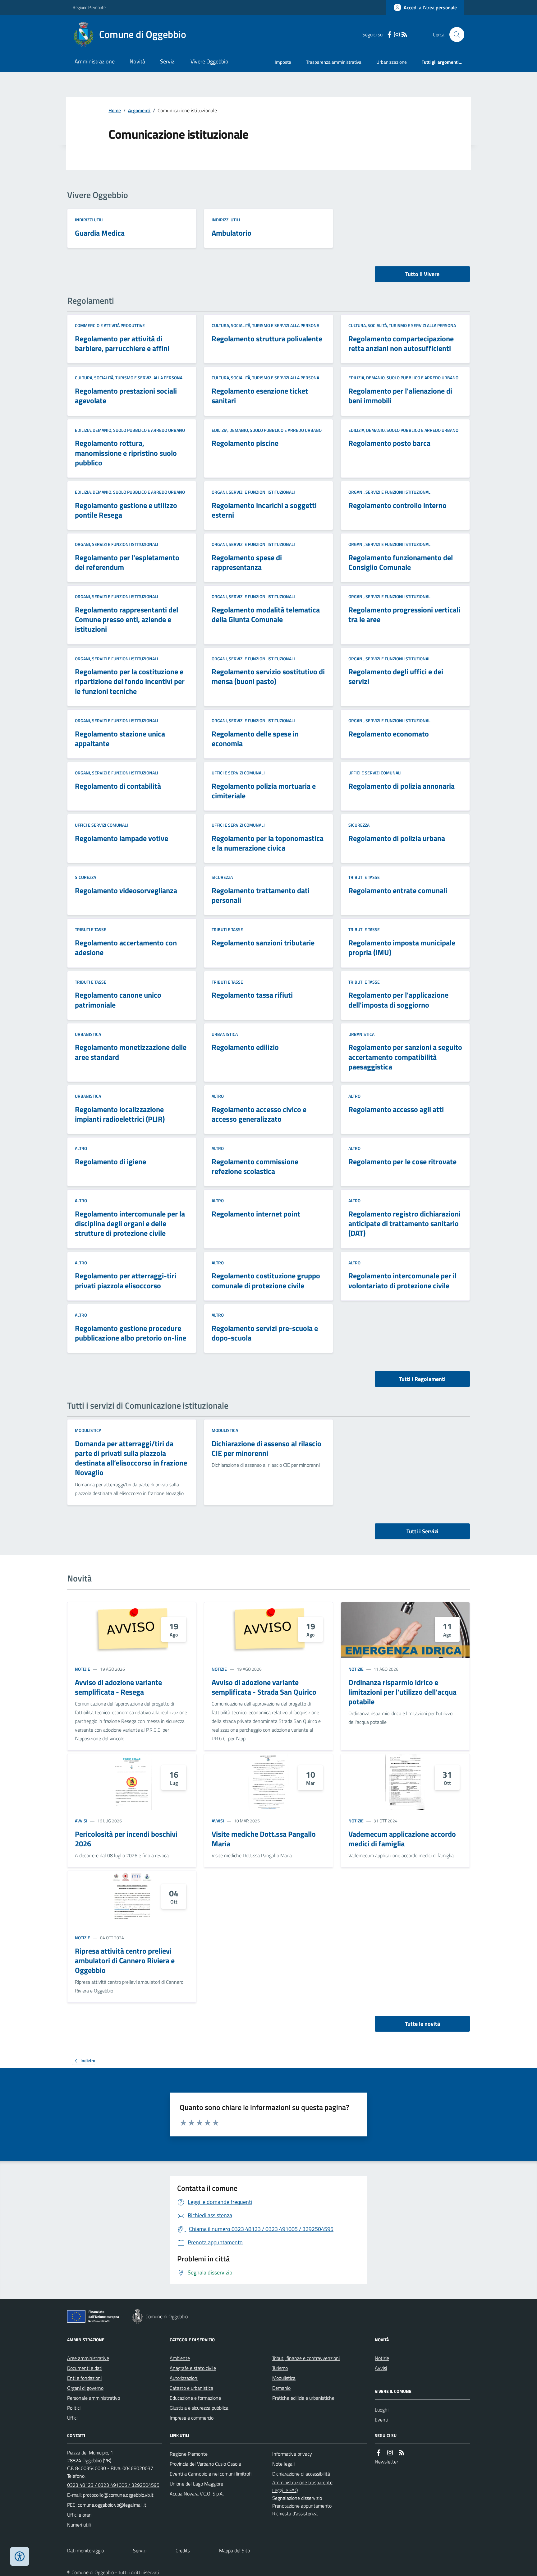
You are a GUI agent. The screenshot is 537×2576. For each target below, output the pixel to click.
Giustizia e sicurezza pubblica (199, 2408)
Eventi (381, 2420)
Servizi (168, 61)
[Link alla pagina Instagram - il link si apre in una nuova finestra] (397, 35)
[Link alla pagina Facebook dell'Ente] (379, 2453)
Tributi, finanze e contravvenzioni (306, 2358)
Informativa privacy (292, 2454)
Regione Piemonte (89, 7)
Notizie (83, 1669)
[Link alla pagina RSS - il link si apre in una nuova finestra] (404, 35)
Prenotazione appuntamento (302, 2506)
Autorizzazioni (184, 2378)
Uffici (72, 2418)
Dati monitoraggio (85, 2551)
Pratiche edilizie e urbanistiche (303, 2398)
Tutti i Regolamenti (422, 1379)
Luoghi (382, 2410)
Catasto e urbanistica (191, 2388)
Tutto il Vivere (422, 274)
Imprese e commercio (192, 2418)
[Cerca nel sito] (454, 35)
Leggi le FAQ (285, 2490)
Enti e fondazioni (84, 2378)
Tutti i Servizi (422, 1531)
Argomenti (139, 110)
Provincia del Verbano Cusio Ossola (205, 2464)
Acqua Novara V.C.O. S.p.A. (197, 2494)
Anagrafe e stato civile (193, 2368)
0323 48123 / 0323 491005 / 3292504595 (113, 2485)
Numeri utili (79, 2525)
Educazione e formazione (195, 2398)
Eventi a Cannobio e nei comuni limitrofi (211, 2474)
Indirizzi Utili (89, 220)
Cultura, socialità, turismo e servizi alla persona (265, 325)
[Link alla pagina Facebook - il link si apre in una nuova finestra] (389, 35)
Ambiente (180, 2358)
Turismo (280, 2368)
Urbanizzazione (392, 62)
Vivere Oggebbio (209, 61)
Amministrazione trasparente (302, 2482)
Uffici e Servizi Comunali (238, 773)
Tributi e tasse (364, 877)
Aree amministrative (88, 2358)
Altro (218, 1096)
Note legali (283, 2464)
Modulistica (88, 1430)
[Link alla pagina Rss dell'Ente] (402, 2453)
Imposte (283, 62)
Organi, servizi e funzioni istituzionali (253, 492)
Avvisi (81, 1821)
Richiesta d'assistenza (295, 2514)
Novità (137, 61)
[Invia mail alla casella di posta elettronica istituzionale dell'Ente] (118, 2495)
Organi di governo (85, 2388)
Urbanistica (88, 1034)
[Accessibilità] (20, 2556)
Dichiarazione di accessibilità (301, 2474)
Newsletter (386, 2462)
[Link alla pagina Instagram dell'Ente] (390, 2453)
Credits (183, 2551)
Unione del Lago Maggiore (196, 2484)
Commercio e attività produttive (110, 325)
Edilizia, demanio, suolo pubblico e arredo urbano (403, 378)
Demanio (281, 2388)
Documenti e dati (85, 2368)
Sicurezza (359, 825)
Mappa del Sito (234, 2551)
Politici (74, 2408)
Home (115, 110)
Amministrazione (95, 61)
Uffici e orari (79, 2515)
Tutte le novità (422, 2024)
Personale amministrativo (94, 2398)
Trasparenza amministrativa (334, 62)
